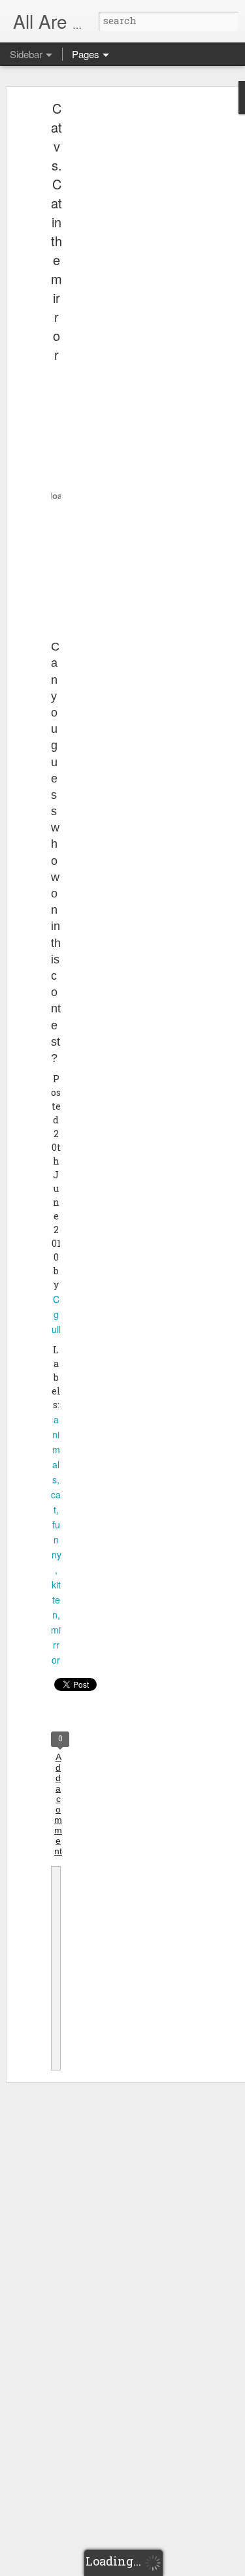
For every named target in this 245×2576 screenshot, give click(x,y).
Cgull (56, 1314)
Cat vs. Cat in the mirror (57, 231)
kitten (56, 1600)
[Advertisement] (133, 311)
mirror (56, 1645)
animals (56, 1449)
